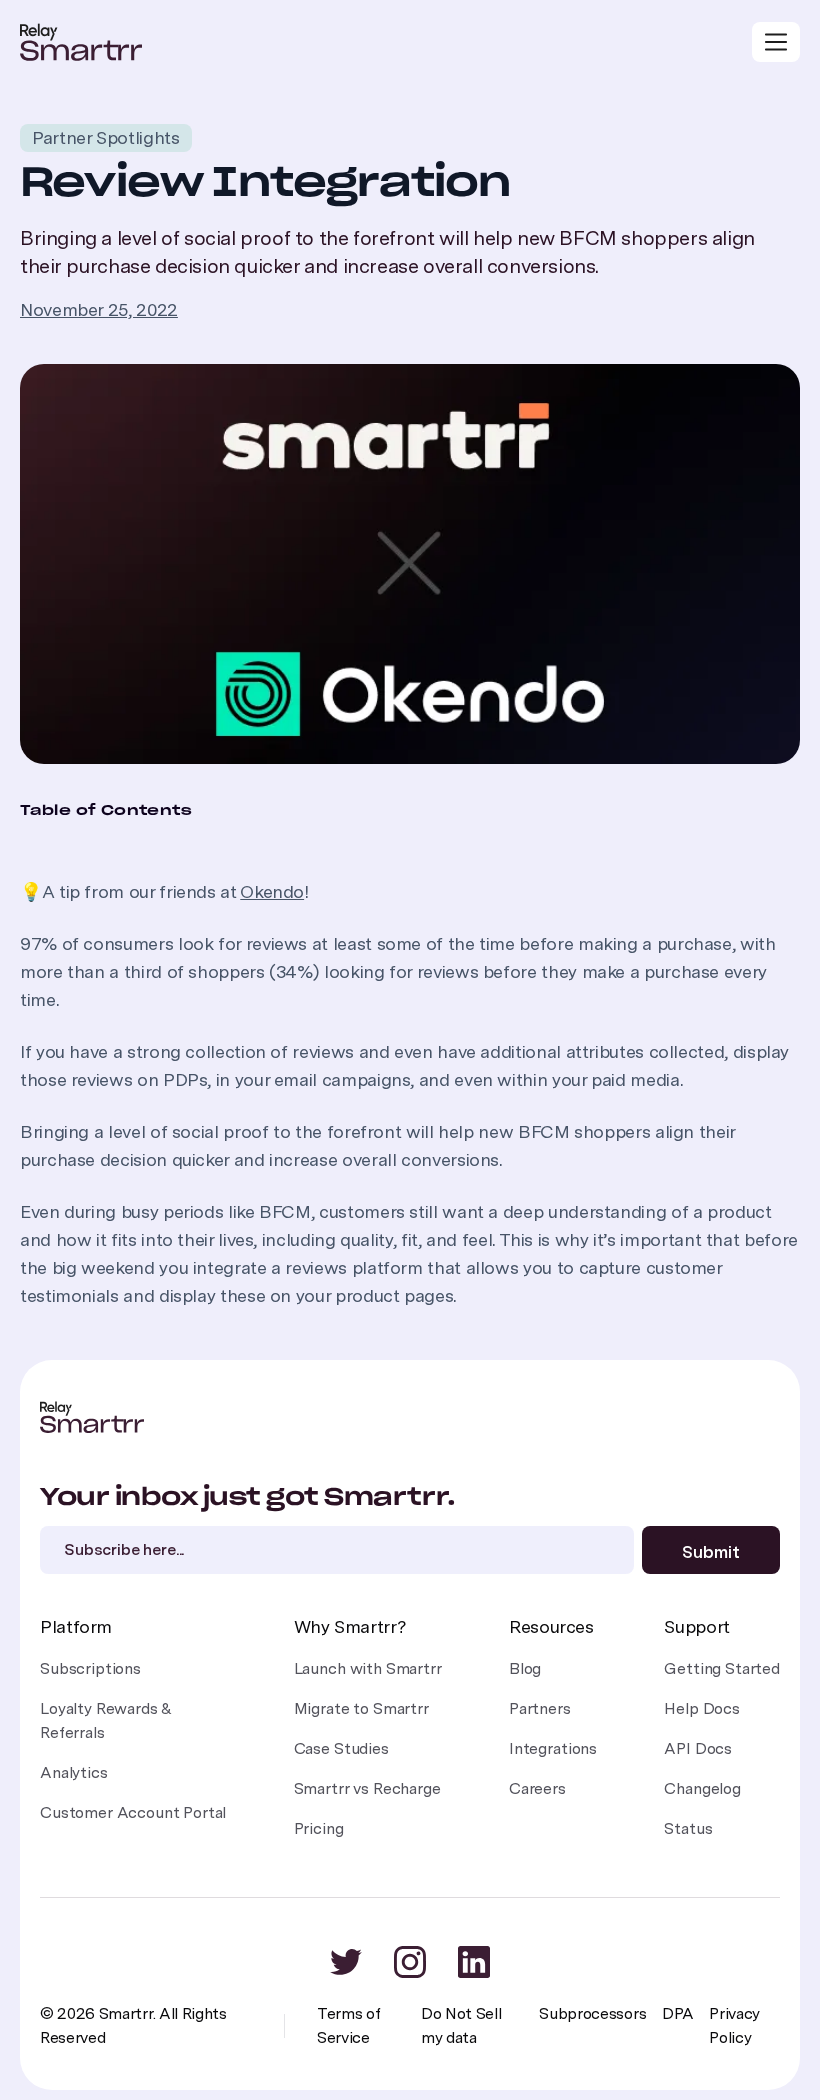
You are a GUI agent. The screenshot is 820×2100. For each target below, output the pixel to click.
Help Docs (702, 1708)
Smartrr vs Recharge (367, 1788)
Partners (540, 1708)
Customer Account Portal (133, 1812)
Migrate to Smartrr (361, 1708)
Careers (537, 1788)
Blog (525, 1668)
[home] (81, 41)
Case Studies (341, 1748)
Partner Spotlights (106, 137)
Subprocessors (592, 2013)
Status (688, 1828)
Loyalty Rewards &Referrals (106, 1720)
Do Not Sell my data (461, 2025)
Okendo (272, 891)
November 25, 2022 (99, 309)
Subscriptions (90, 1668)
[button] (776, 42)
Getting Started (722, 1668)
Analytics (74, 1772)
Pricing (319, 1828)
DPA (677, 2013)
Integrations (553, 1748)
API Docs (698, 1748)
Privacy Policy (734, 2025)
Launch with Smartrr (368, 1668)
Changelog (702, 1788)
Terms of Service (348, 2025)
